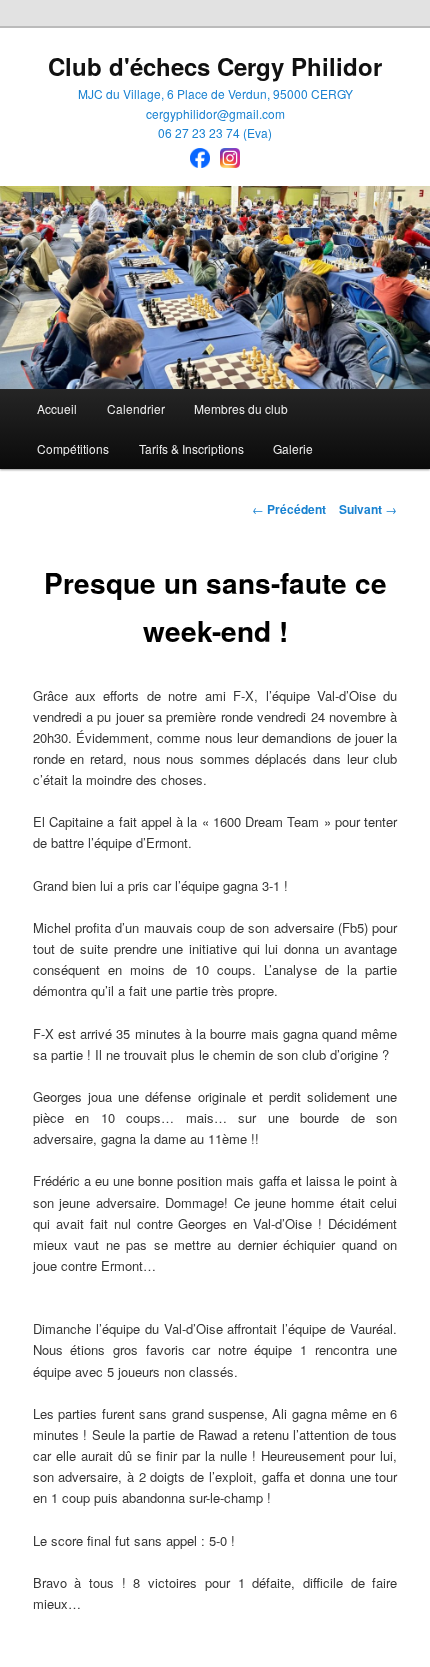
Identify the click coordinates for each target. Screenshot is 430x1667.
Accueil (57, 408)
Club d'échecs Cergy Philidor (215, 66)
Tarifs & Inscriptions (191, 448)
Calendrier (136, 408)
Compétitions (73, 448)
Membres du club (241, 408)
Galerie (293, 448)
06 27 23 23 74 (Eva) (215, 132)
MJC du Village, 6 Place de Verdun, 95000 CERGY (215, 93)
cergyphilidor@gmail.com (215, 113)
